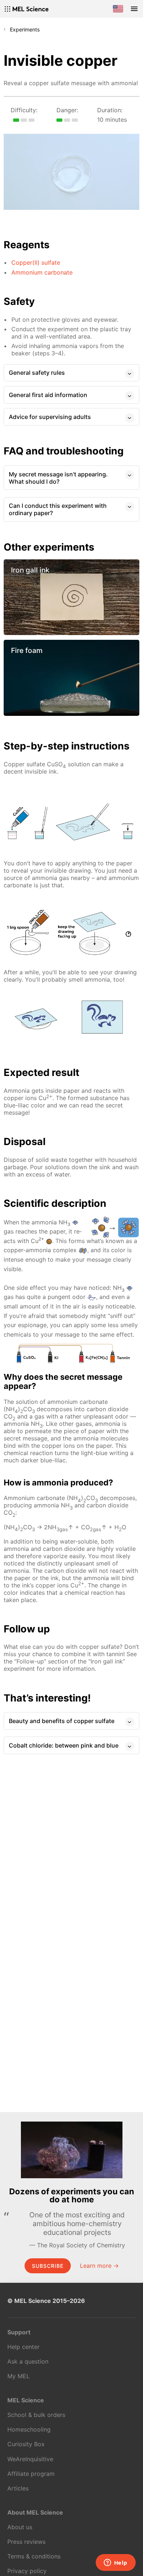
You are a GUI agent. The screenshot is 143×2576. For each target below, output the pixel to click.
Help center (23, 2347)
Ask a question (28, 2361)
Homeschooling (29, 2429)
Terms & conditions (34, 2556)
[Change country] (118, 9)
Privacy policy (27, 2571)
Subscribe (48, 2266)
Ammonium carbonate (42, 272)
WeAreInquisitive (30, 2459)
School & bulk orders (36, 2415)
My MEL (19, 2376)
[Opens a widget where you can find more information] (115, 2563)
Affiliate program (31, 2474)
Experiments (25, 29)
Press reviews (26, 2542)
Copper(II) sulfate (36, 262)
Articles (18, 2488)
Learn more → (99, 2266)
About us (20, 2527)
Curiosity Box (26, 2444)
